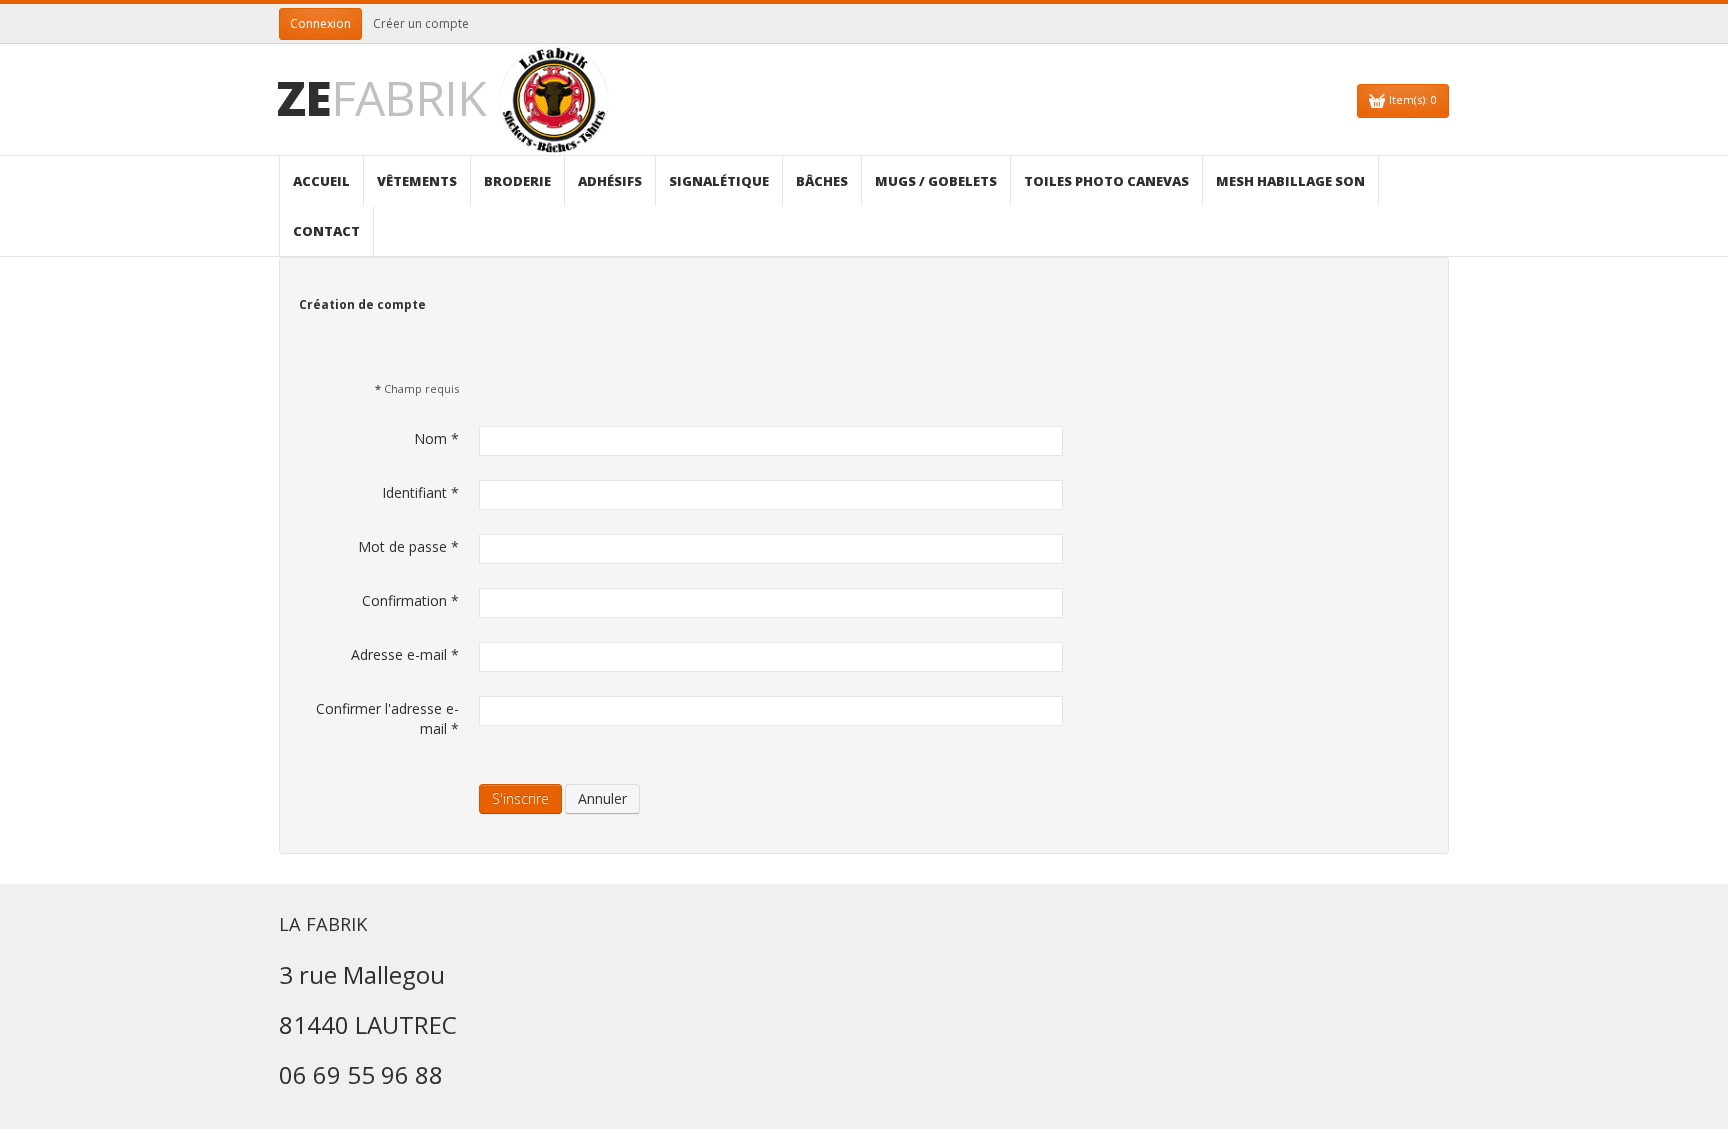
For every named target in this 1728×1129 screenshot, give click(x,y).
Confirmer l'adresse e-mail (387, 718)
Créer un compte (421, 23)
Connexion (320, 23)
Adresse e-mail (405, 654)
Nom (436, 438)
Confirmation (410, 600)
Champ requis (417, 388)
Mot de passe (408, 546)
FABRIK (381, 97)
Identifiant (420, 492)
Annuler (602, 798)
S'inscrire (520, 798)
